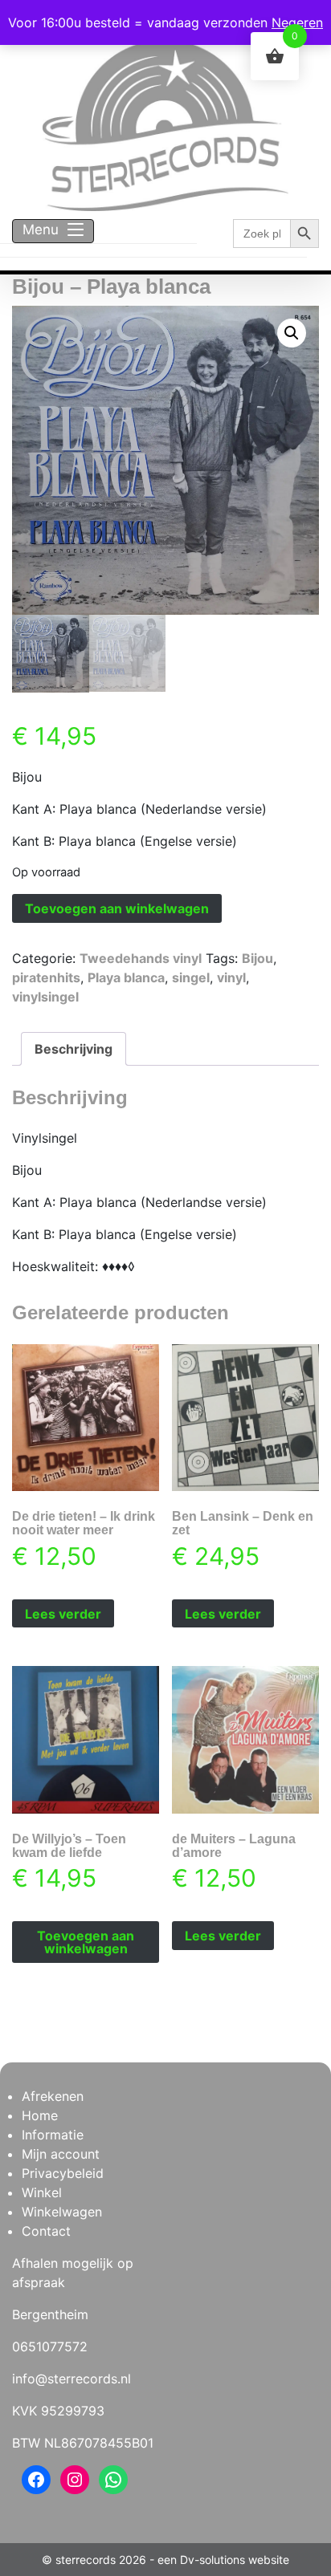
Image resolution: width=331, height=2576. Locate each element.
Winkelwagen (62, 2212)
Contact (46, 2231)
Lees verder (63, 1614)
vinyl (231, 977)
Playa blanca (126, 977)
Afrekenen (53, 2096)
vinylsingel (45, 997)
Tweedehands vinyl (141, 958)
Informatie (53, 2135)
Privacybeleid (63, 2173)
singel (191, 977)
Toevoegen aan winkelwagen (117, 908)
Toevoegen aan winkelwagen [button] (86, 1942)
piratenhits (46, 977)
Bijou (257, 958)
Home (40, 2115)
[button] (292, 333)
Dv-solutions (212, 2560)
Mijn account (61, 2154)
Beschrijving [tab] (74, 1049)
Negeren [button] (297, 22)
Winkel (42, 2192)
